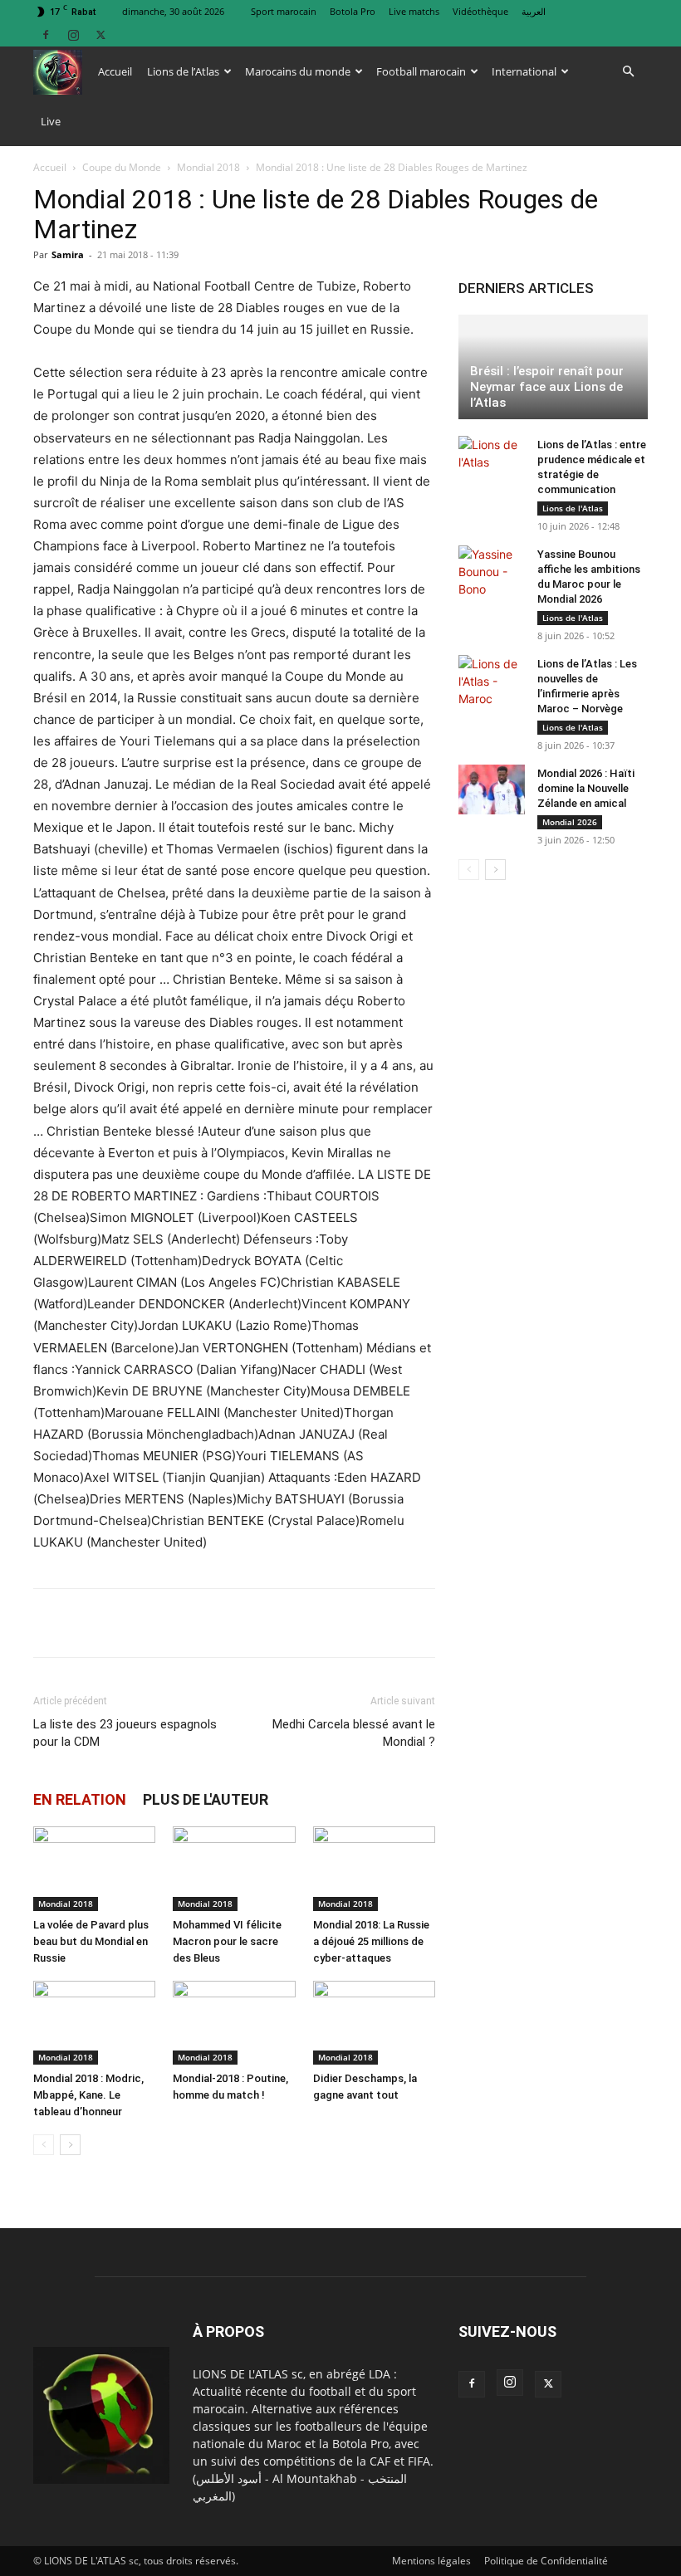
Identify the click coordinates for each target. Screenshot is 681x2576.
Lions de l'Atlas (573, 508)
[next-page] (70, 2145)
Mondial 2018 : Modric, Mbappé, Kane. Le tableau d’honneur (88, 2095)
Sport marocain (284, 11)
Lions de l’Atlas (183, 71)
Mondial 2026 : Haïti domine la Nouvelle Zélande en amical (586, 788)
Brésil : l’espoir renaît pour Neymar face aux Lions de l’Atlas (547, 387)
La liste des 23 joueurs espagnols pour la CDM (125, 1733)
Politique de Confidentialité (546, 2561)
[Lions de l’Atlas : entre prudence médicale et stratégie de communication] (492, 461)
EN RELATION (80, 1799)
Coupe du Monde (122, 167)
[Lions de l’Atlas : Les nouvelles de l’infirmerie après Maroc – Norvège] (492, 681)
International (524, 71)
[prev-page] (44, 2145)
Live (51, 121)
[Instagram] (73, 34)
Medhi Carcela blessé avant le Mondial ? (354, 1733)
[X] (100, 34)
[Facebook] (46, 34)
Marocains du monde (298, 71)
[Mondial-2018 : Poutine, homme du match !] (234, 2023)
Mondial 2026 (570, 822)
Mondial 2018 (208, 167)
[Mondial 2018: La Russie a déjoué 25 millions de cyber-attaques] (374, 1868)
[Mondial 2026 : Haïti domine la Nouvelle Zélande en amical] (492, 789)
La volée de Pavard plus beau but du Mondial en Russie (91, 1941)
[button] (628, 72)
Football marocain (421, 71)
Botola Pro (353, 11)
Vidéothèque (480, 11)
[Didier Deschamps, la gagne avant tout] (374, 2023)
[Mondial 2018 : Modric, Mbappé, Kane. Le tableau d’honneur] (94, 2023)
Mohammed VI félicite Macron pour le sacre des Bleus (227, 1941)
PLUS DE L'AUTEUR (206, 1799)
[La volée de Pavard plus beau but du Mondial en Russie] (94, 1868)
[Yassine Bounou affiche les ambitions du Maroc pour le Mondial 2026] (492, 572)
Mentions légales (431, 2561)
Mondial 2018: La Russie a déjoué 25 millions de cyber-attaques (371, 1941)
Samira (68, 254)
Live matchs (414, 11)
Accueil (115, 71)
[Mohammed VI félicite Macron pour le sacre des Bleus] (234, 1868)
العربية (534, 11)
